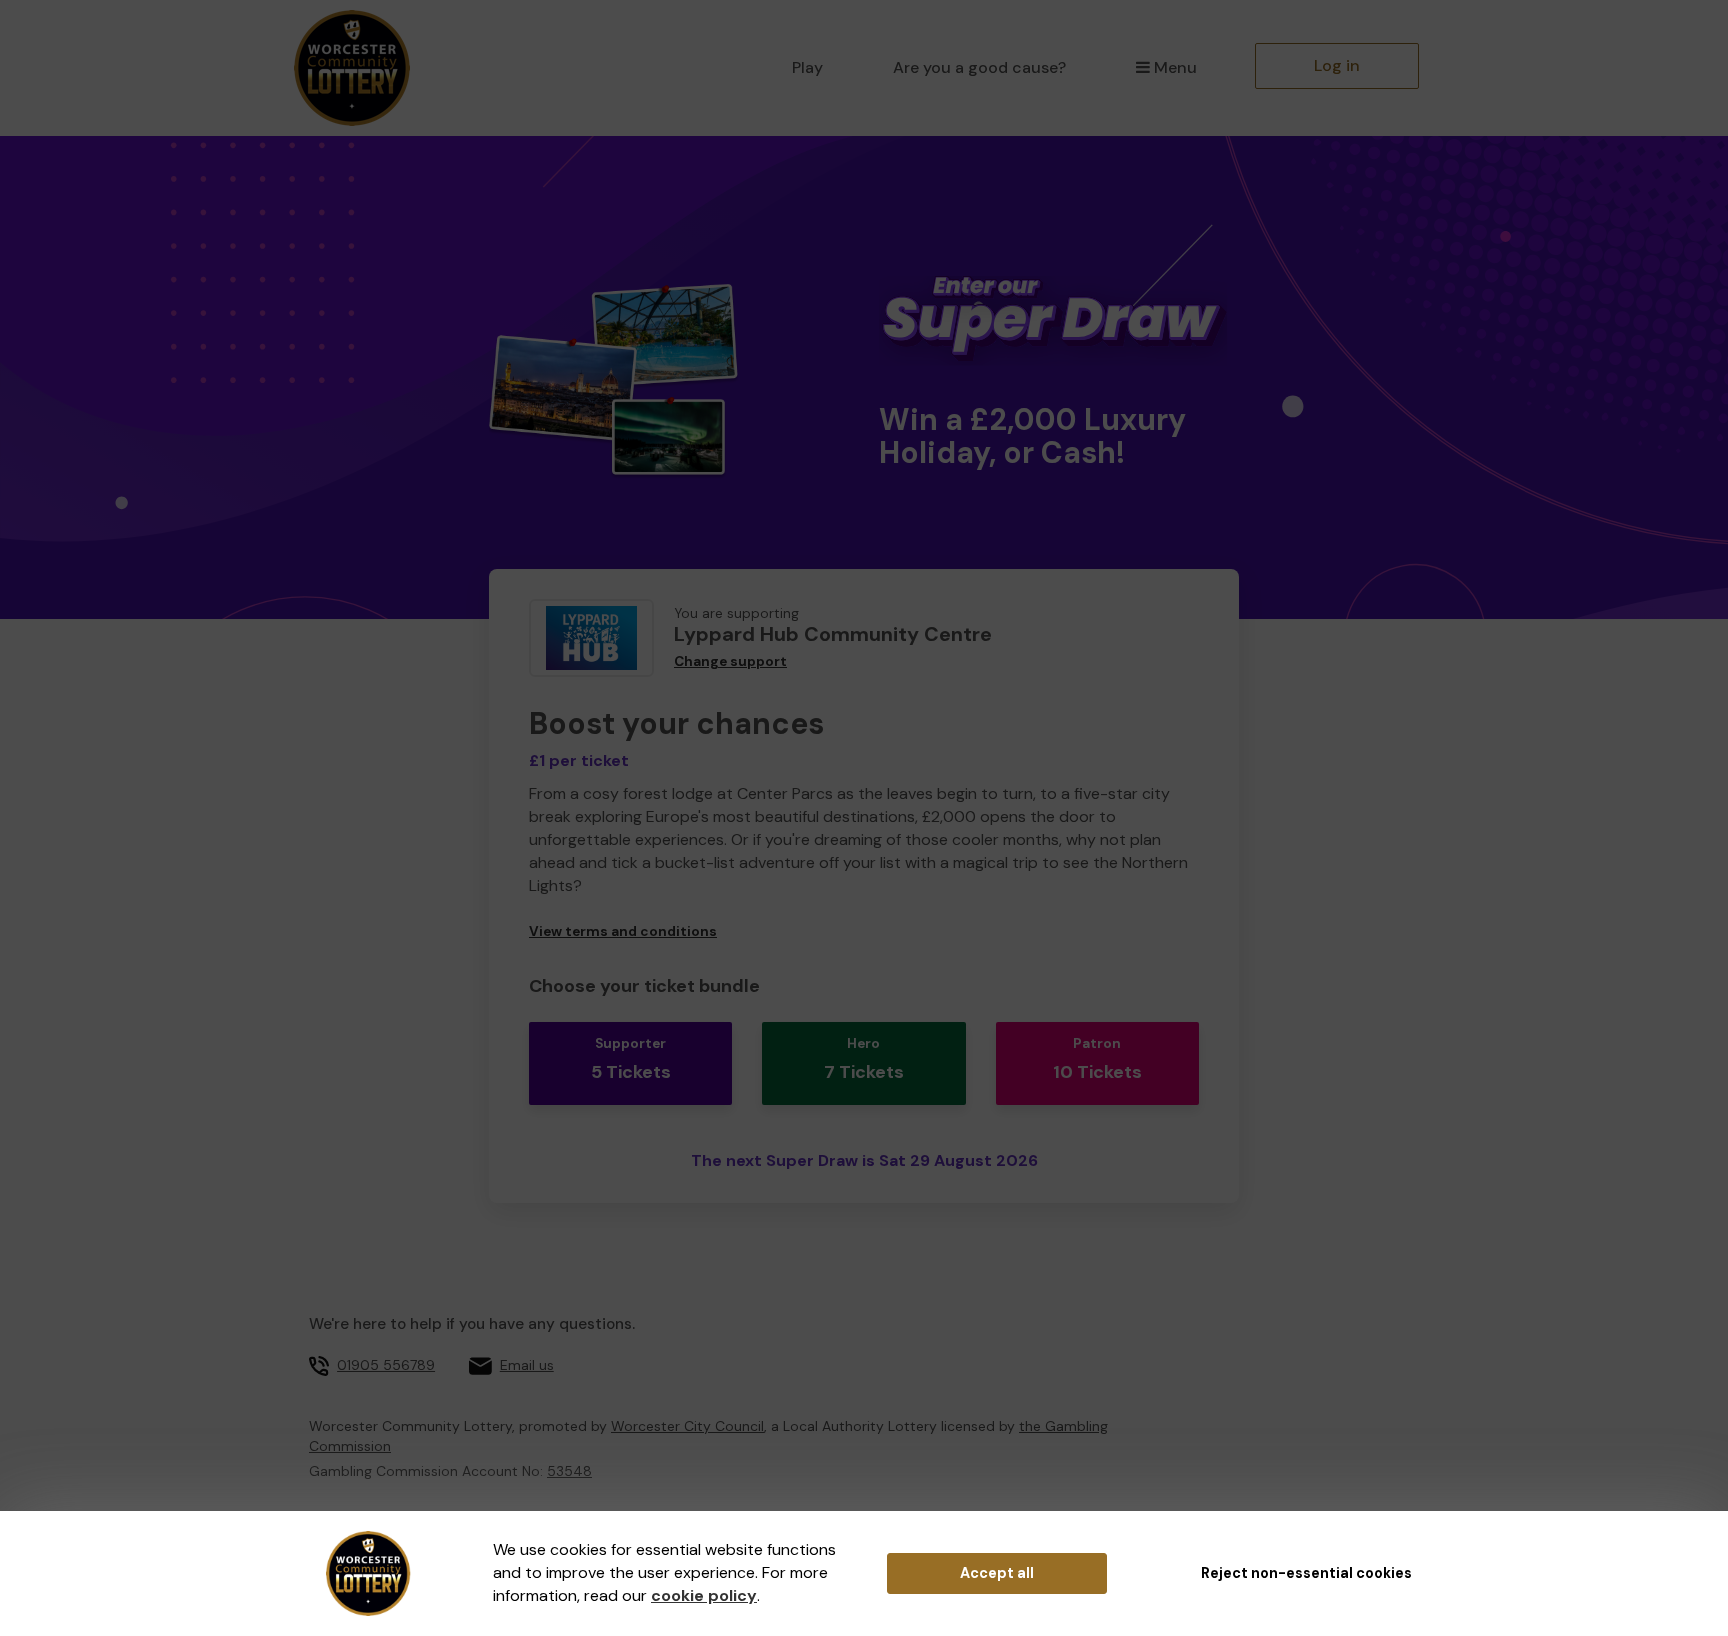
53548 (569, 1471)
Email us (527, 1365)
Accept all (997, 1573)
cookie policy (704, 1595)
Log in (1337, 65)
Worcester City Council (687, 1426)
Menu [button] (1175, 67)
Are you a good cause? (979, 67)
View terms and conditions (623, 931)
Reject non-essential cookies (1306, 1573)
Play (807, 67)
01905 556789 (386, 1365)
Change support (730, 661)
